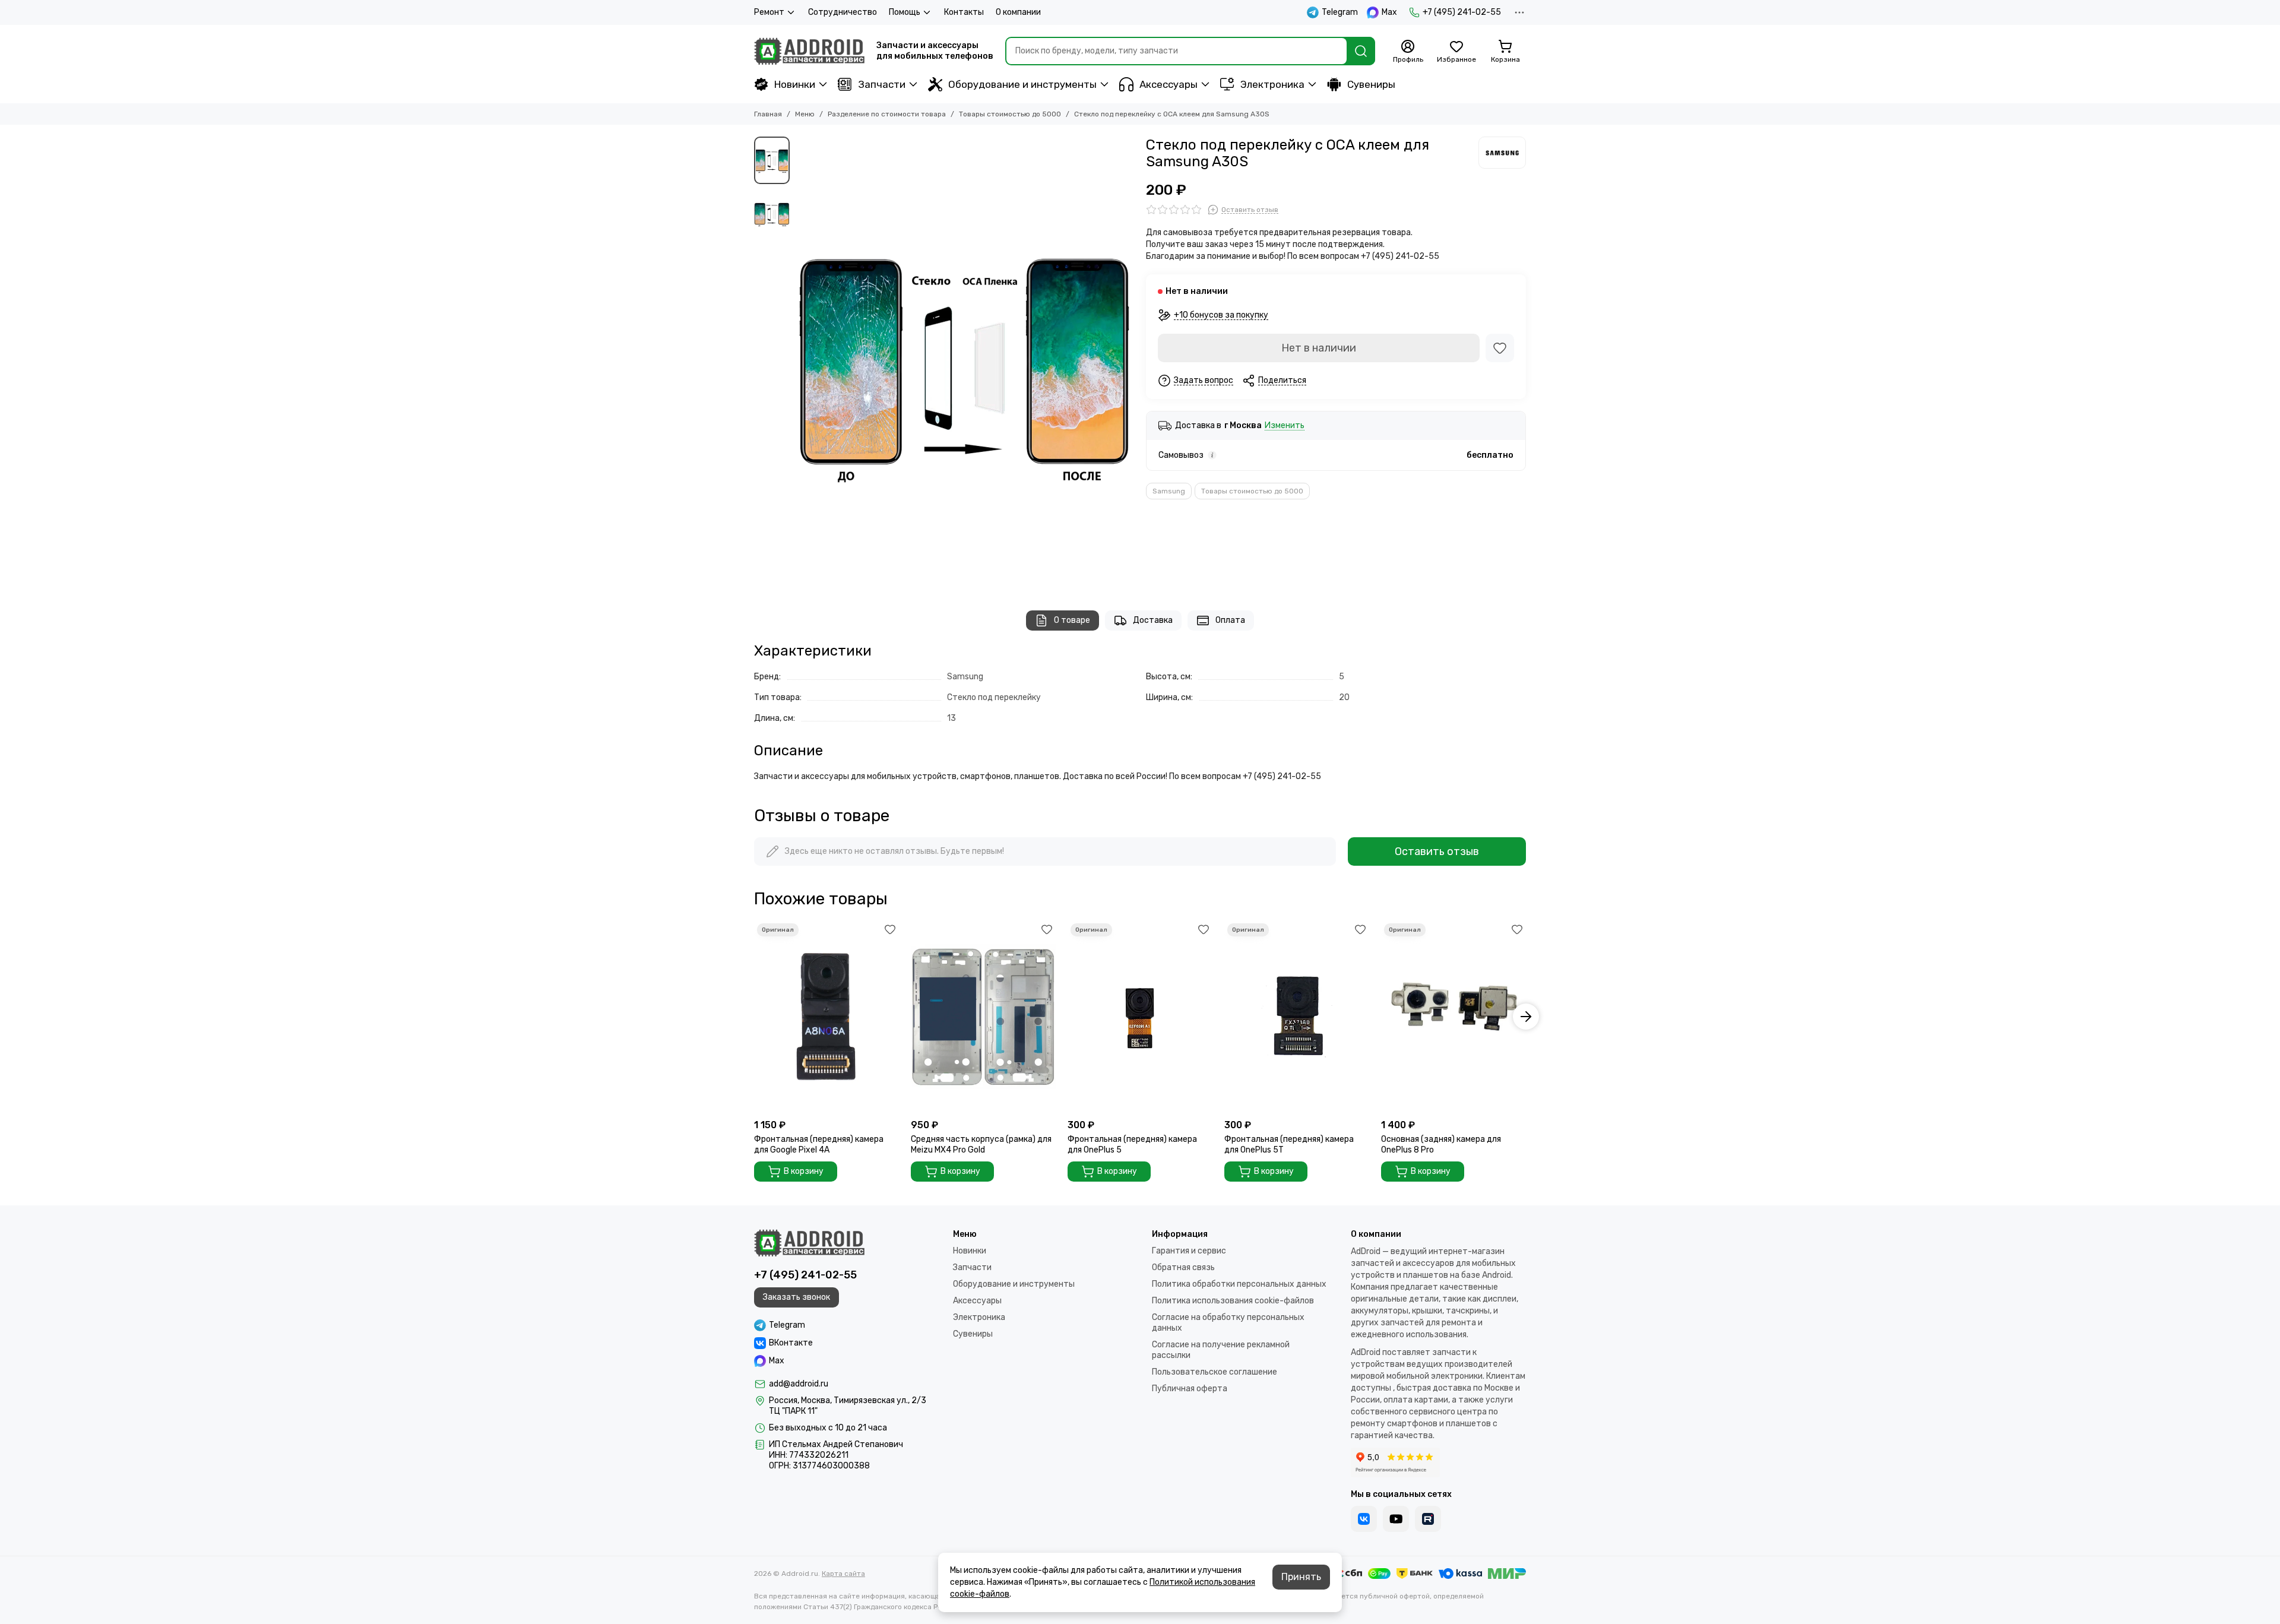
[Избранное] (1500, 348)
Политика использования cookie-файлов (1233, 1301)
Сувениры (1371, 84)
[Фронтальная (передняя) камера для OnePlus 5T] (1297, 1017)
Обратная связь (1183, 1267)
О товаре (1072, 620)
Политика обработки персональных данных (1239, 1284)
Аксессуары (1168, 84)
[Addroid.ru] (809, 51)
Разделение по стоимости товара (887, 114)
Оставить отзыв (1437, 851)
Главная (768, 114)
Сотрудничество (843, 12)
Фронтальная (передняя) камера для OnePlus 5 (1132, 1145)
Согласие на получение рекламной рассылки (1221, 1350)
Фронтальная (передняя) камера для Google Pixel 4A (819, 1145)
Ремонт (769, 12)
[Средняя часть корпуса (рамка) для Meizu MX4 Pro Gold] (983, 1017)
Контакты (964, 12)
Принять (1301, 1577)
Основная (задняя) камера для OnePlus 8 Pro (1441, 1145)
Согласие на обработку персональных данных (1228, 1323)
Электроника (1272, 84)
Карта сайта (843, 1574)
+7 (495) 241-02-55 (1462, 12)
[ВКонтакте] (1364, 1519)
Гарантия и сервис (1189, 1251)
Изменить (1285, 426)
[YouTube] (1396, 1519)
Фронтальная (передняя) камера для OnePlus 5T (1289, 1145)
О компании (1018, 12)
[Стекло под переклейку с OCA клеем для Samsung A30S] (965, 362)
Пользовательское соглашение (1215, 1372)
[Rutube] (1428, 1519)
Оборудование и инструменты (1022, 84)
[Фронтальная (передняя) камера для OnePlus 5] (1140, 1017)
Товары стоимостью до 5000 (1010, 114)
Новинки (795, 84)
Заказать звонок (797, 1297)
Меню (805, 114)
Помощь (905, 12)
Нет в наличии (1319, 348)
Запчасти (882, 84)
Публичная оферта (1190, 1389)
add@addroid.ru (799, 1384)
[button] (802, 362)
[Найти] (1361, 51)
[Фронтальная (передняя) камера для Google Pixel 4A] (826, 1017)
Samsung (1169, 491)
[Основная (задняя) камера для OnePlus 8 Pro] (1453, 1017)
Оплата (1230, 620)
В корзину (804, 1171)
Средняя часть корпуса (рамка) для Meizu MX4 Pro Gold (981, 1145)
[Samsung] (1502, 153)
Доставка (1153, 620)
